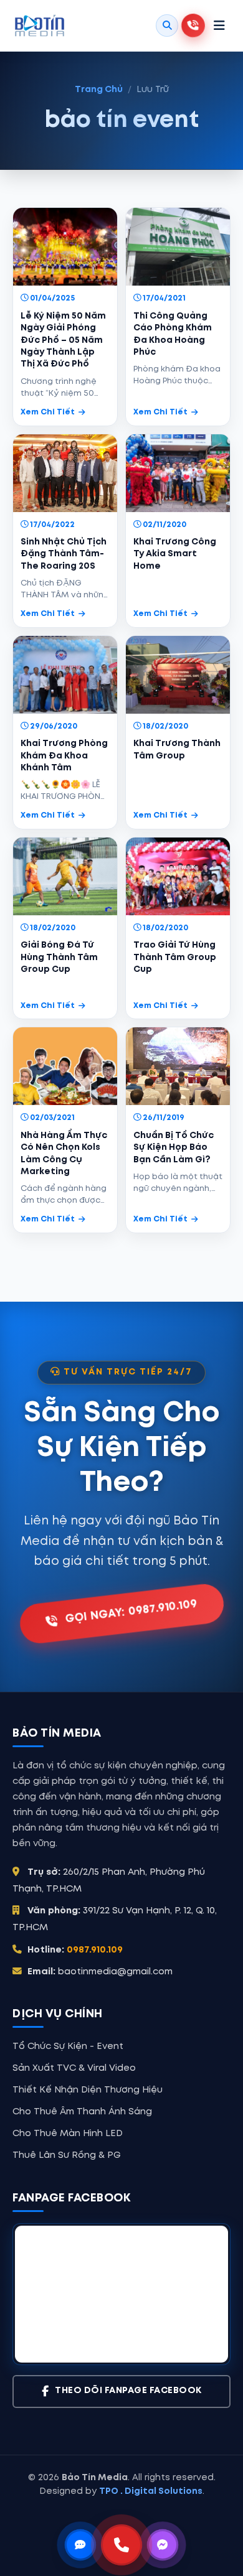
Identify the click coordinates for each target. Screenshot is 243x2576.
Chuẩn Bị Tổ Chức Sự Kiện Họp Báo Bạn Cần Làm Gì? (174, 1148)
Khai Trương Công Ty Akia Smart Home (175, 554)
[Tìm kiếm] (167, 26)
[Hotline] (121, 2545)
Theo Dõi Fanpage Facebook (128, 2391)
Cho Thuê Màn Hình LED (68, 2134)
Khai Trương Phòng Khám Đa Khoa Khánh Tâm (64, 756)
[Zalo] (80, 2545)
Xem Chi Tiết (48, 412)
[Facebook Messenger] (163, 2545)
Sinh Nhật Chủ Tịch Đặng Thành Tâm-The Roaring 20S (64, 554)
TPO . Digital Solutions (151, 2491)
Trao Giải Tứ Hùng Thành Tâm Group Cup (175, 957)
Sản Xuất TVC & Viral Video (74, 2068)
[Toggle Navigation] (219, 26)
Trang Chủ (99, 90)
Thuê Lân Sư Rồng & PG (67, 2155)
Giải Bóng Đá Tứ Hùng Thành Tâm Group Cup (59, 957)
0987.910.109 (95, 1950)
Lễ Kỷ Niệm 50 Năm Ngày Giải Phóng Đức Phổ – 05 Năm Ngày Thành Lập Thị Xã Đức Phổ (63, 340)
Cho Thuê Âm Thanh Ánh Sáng (82, 2112)
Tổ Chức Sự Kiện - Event (68, 2046)
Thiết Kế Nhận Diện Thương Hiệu (88, 2090)
